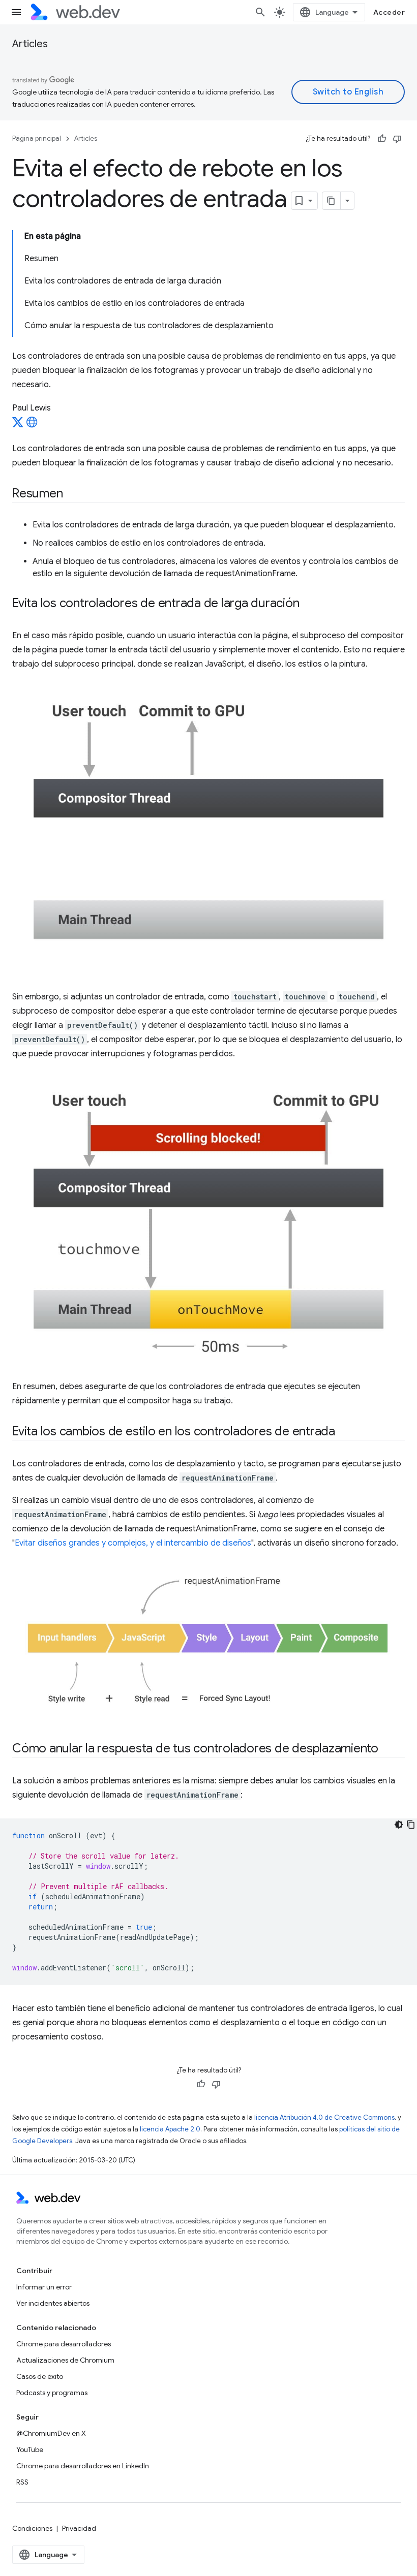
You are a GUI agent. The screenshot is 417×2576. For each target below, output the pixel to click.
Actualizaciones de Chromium (65, 2360)
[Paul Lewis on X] (18, 425)
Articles (30, 44)
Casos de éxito (40, 2376)
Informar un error (44, 2287)
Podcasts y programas (52, 2393)
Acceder (389, 12)
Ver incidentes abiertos (53, 2303)
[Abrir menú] (16, 12)
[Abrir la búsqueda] (260, 12)
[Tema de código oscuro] (399, 1825)
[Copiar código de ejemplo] (411, 1825)
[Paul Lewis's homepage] (32, 425)
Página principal (37, 138)
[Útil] (382, 139)
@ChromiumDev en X (51, 2433)
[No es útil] (397, 139)
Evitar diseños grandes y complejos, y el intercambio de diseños (133, 1543)
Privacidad (79, 2528)
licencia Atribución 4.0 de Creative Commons (324, 2117)
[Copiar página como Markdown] (332, 201)
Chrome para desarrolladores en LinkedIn (83, 2466)
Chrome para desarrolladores (64, 2344)
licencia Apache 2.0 (170, 2129)
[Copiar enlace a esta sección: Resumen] (72, 494)
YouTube (30, 2449)
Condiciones (32, 2528)
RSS (22, 2482)
